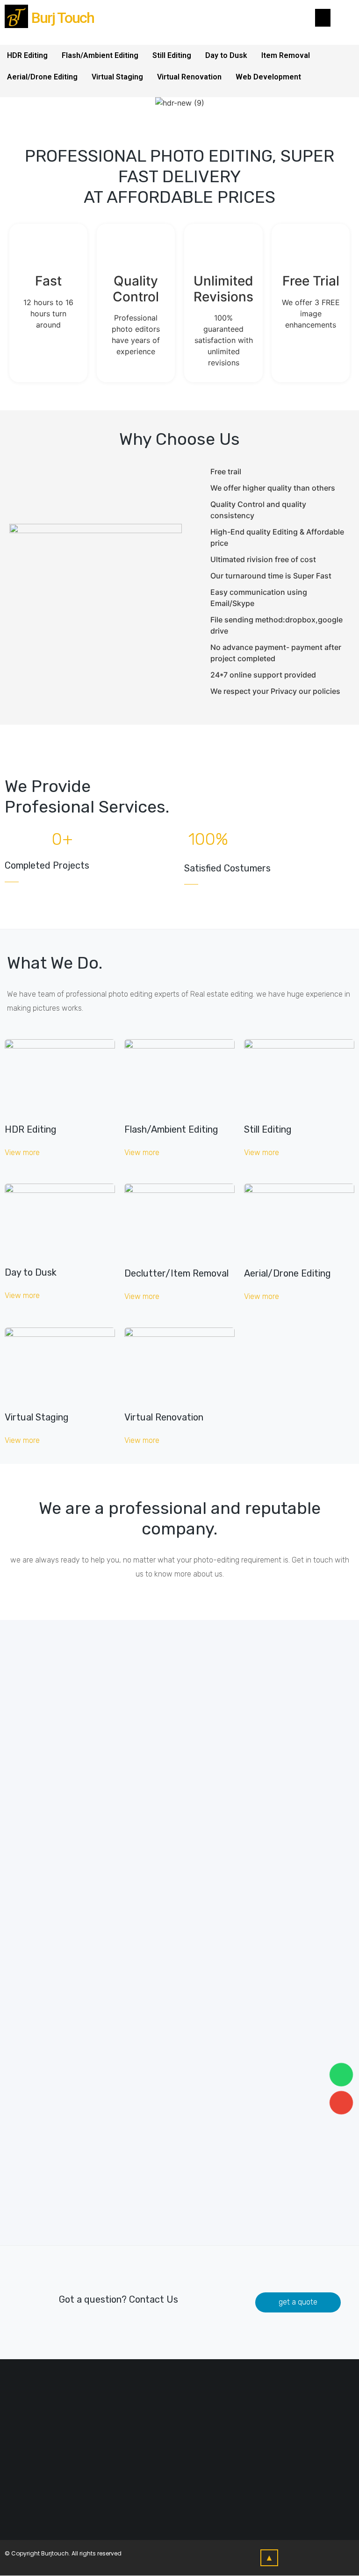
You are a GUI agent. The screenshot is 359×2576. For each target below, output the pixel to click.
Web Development (268, 77)
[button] (22, 1153)
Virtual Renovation (189, 77)
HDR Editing (27, 55)
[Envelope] (341, 2103)
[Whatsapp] (341, 2075)
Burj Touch (63, 18)
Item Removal (286, 55)
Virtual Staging (117, 77)
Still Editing (172, 55)
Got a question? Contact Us (118, 2299)
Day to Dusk (226, 55)
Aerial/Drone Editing (42, 77)
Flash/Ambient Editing (100, 55)
